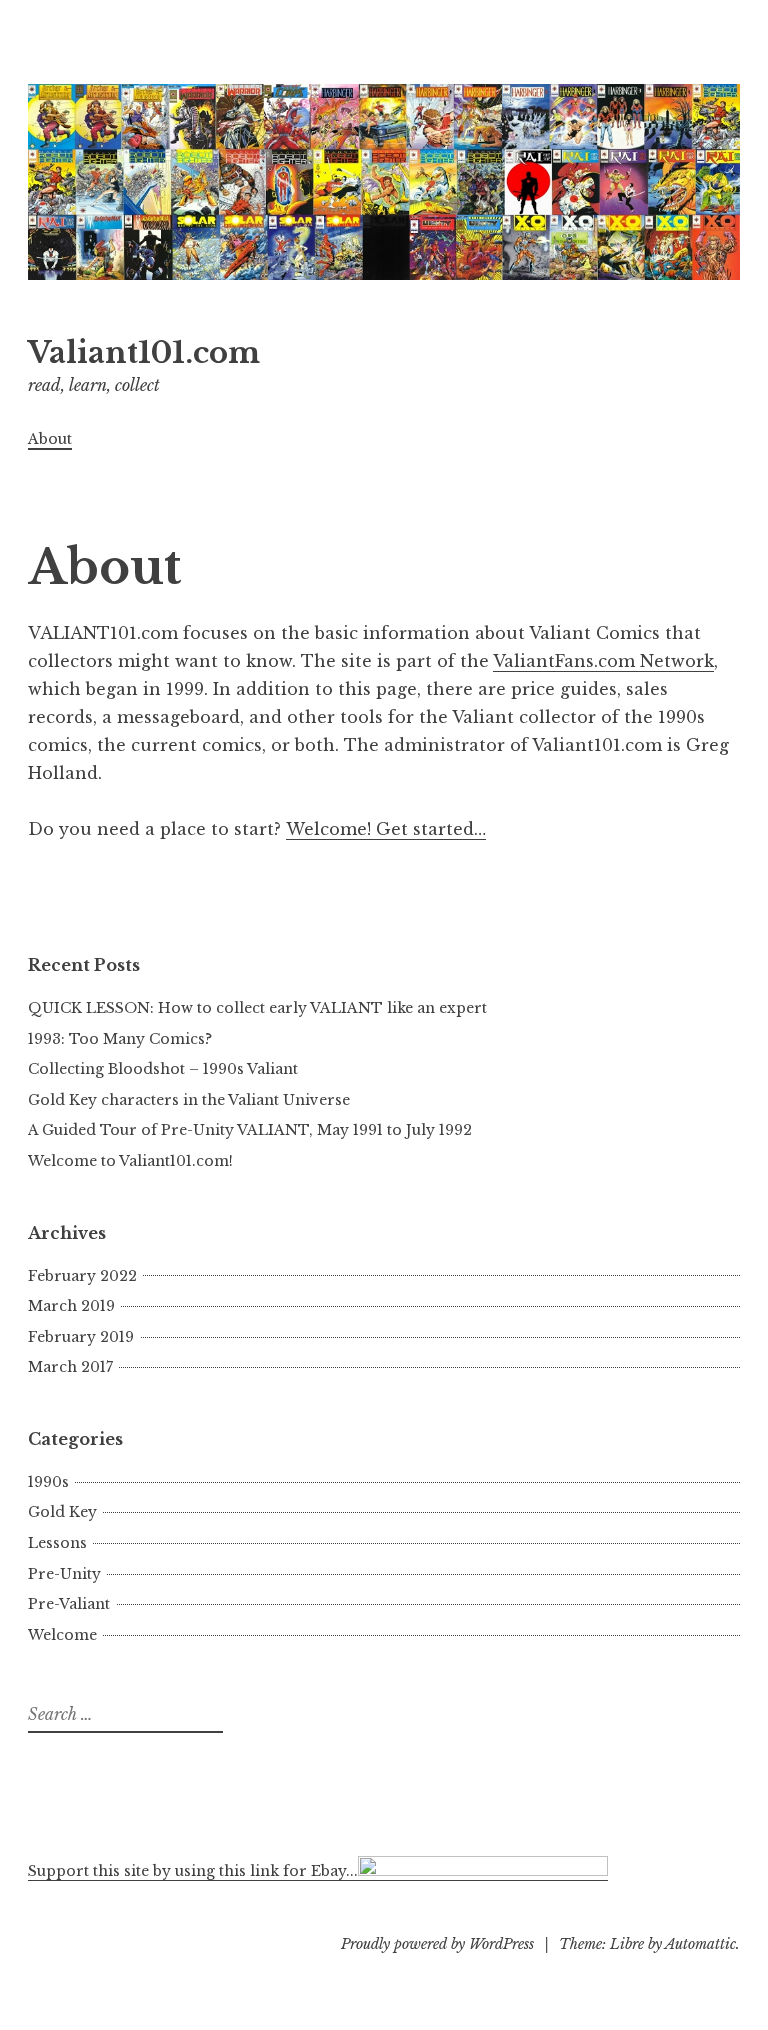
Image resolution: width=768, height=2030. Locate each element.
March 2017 (70, 1367)
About (50, 439)
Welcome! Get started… (386, 829)
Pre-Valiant (69, 1604)
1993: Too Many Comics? (120, 1039)
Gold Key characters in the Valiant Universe (189, 1100)
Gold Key (62, 1512)
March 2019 (71, 1306)
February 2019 (81, 1337)
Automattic (700, 1944)
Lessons (57, 1543)
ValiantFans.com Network (603, 661)
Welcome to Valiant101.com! (130, 1161)
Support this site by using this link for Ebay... (193, 1871)
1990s (48, 1482)
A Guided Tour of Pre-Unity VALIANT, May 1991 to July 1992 (250, 1130)
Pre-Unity (64, 1574)
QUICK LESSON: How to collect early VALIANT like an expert (257, 1008)
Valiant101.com (144, 353)
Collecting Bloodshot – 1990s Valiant (163, 1069)
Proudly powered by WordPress (437, 1944)
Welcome (62, 1635)
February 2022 (82, 1276)
